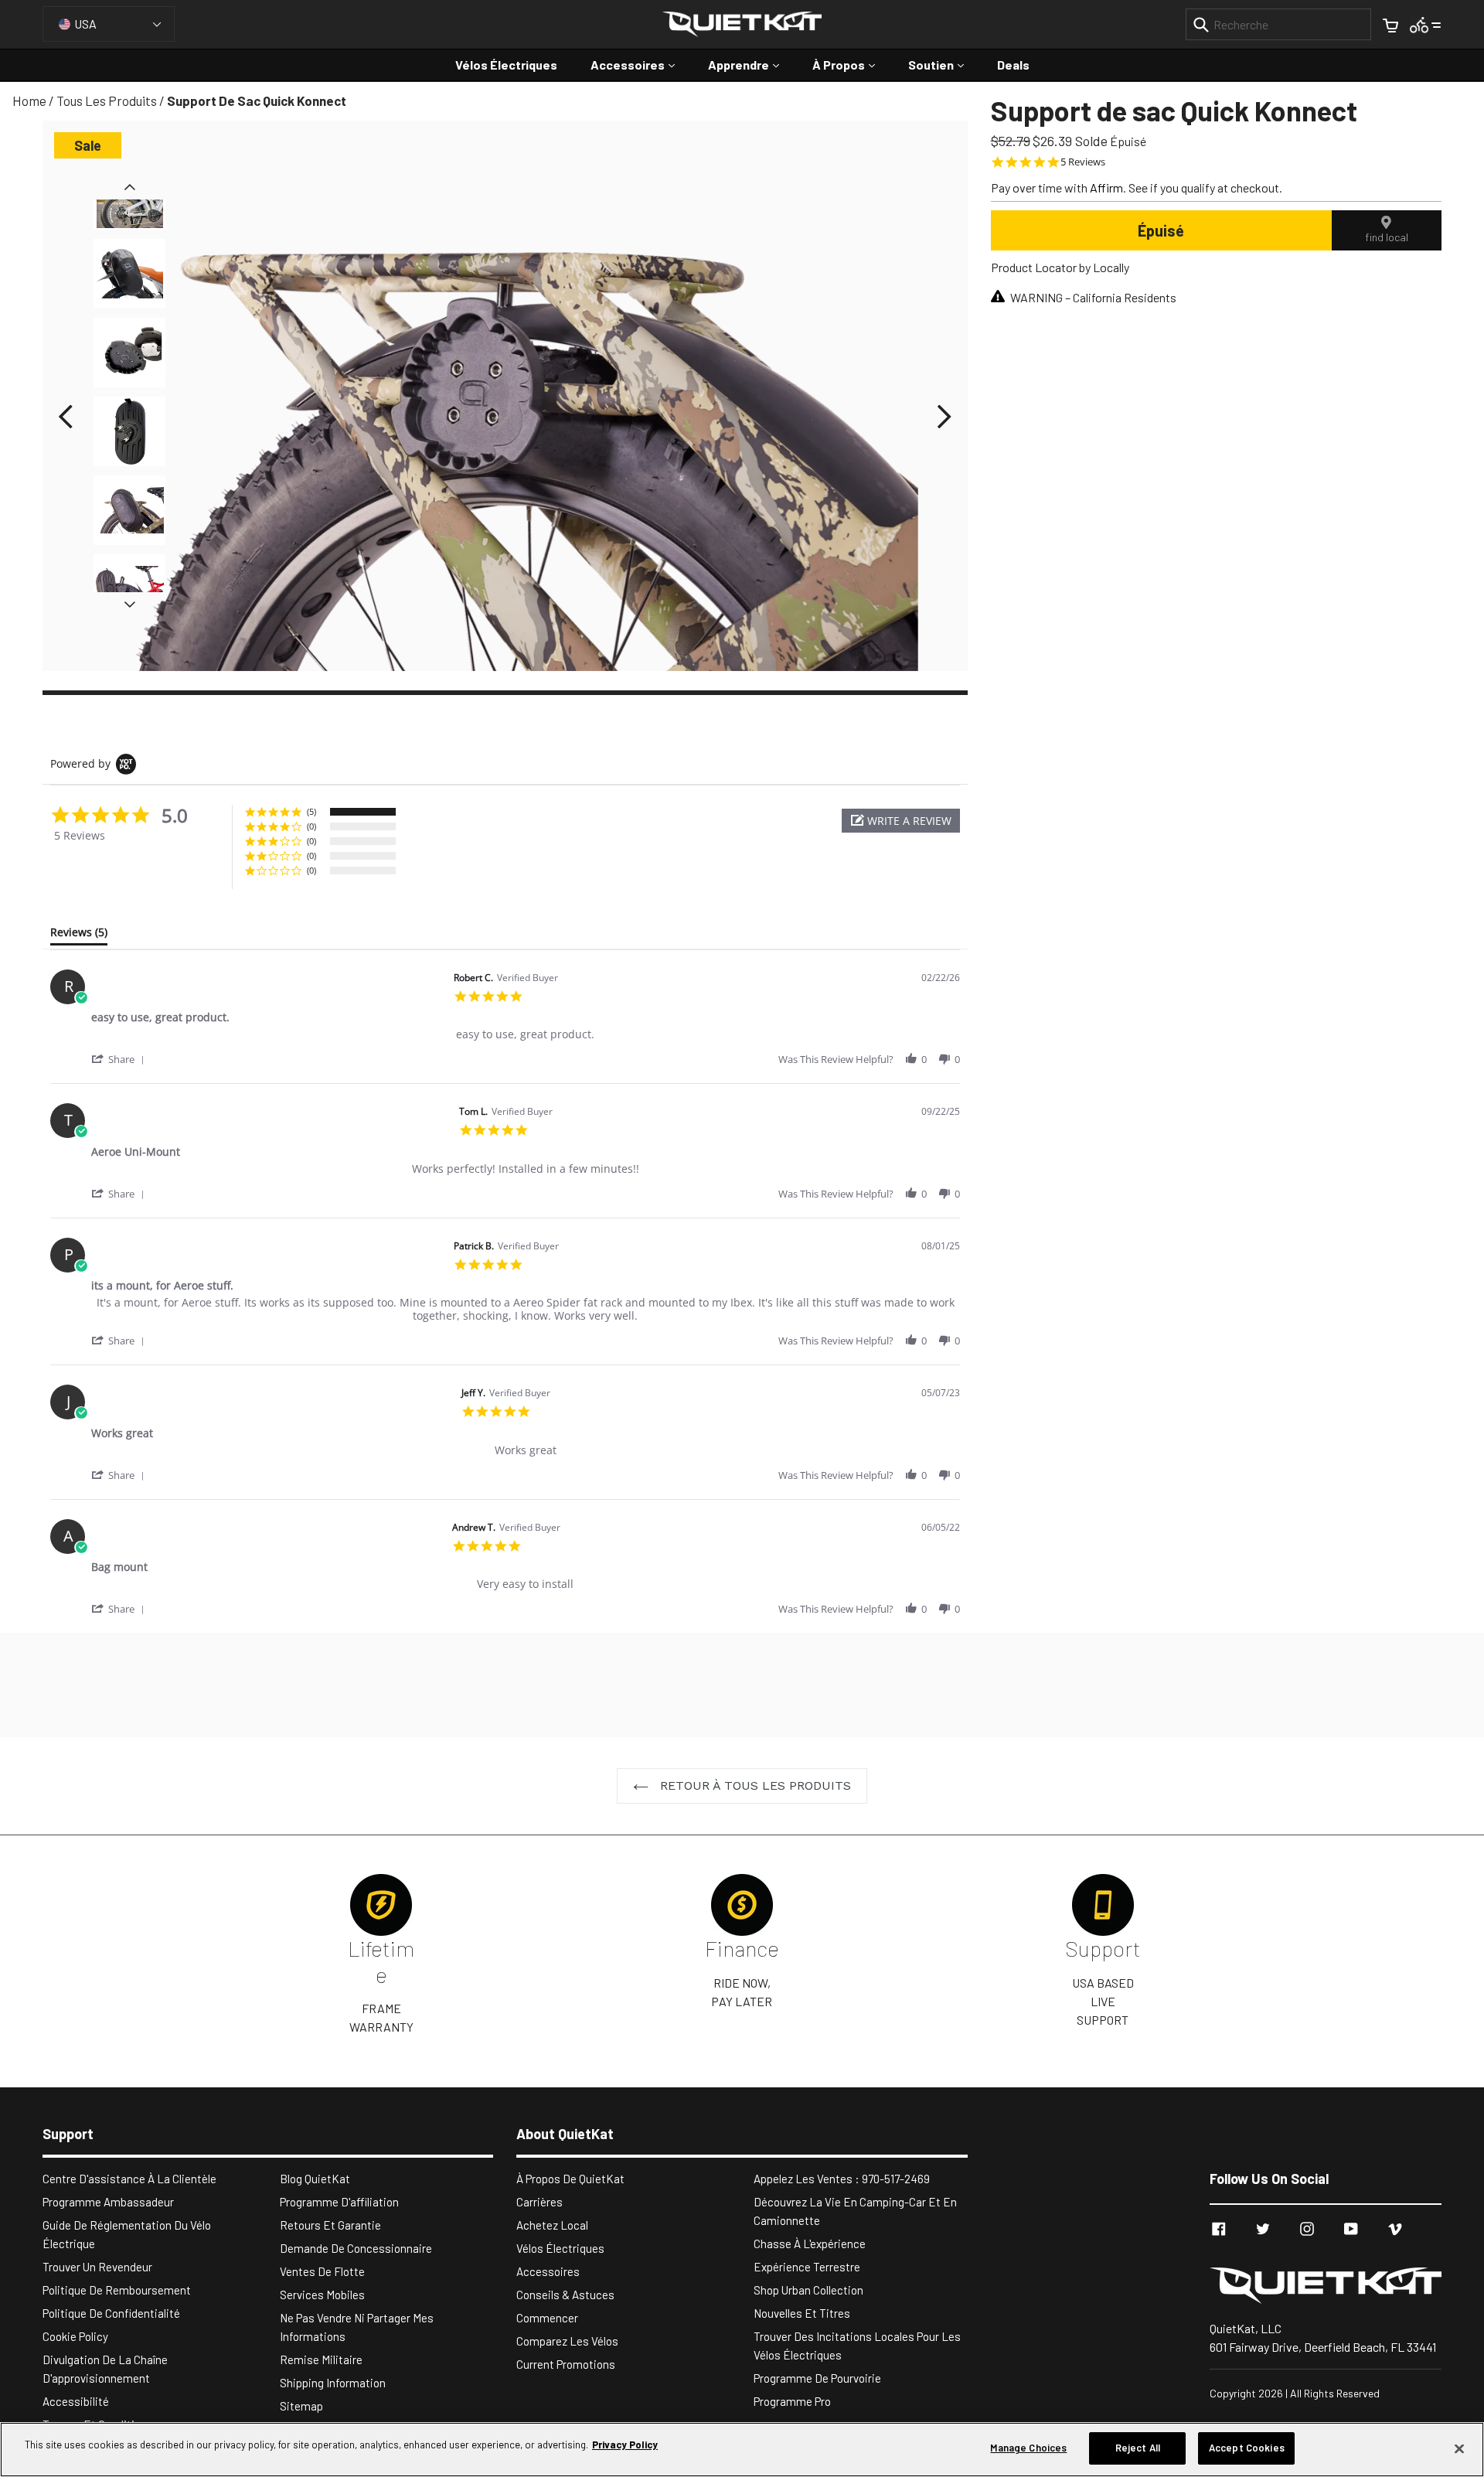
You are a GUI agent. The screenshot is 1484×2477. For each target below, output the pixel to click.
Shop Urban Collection (808, 2290)
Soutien (944, 64)
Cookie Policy (75, 2336)
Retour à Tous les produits (754, 1785)
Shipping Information (333, 2383)
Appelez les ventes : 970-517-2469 (842, 2179)
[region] (742, 2450)
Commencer (547, 2318)
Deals (1013, 65)
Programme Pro (792, 2401)
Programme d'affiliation (339, 2202)
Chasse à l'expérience (810, 2244)
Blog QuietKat (315, 2179)
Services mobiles (322, 2295)
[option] (129, 356)
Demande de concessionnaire (356, 2248)
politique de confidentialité (111, 2313)
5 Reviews (1083, 162)
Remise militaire (321, 2359)
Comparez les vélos (567, 2341)
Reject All (1138, 2448)
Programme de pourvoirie (817, 2378)
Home (29, 101)
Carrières (539, 2202)
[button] (901, 821)
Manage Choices (1028, 2448)
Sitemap (301, 2406)
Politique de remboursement (117, 2290)
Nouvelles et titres (802, 2313)
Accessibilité (76, 2401)
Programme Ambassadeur (108, 2202)
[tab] (79, 935)
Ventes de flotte (322, 2271)
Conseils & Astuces (565, 2295)
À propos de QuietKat (570, 2179)
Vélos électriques (506, 65)
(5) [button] (311, 811)
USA (85, 24)
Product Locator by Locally (1060, 267)
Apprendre (751, 64)
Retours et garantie (330, 2225)
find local (1387, 237)
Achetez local (552, 2225)
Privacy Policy (625, 2445)
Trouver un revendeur (97, 2267)
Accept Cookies (1247, 2448)
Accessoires (640, 64)
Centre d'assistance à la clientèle (129, 2179)
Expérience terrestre (807, 2267)
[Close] (1459, 2448)
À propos (851, 64)
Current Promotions (566, 2364)
